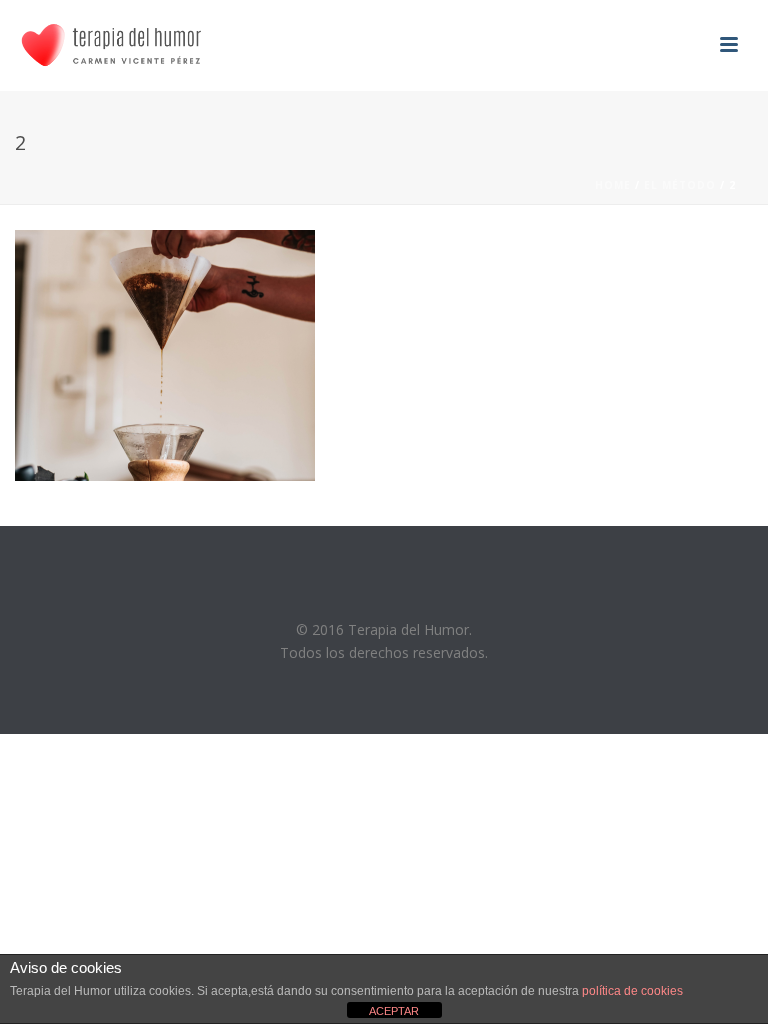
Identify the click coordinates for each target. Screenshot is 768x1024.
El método (680, 185)
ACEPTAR (394, 1011)
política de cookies (632, 991)
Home (613, 185)
